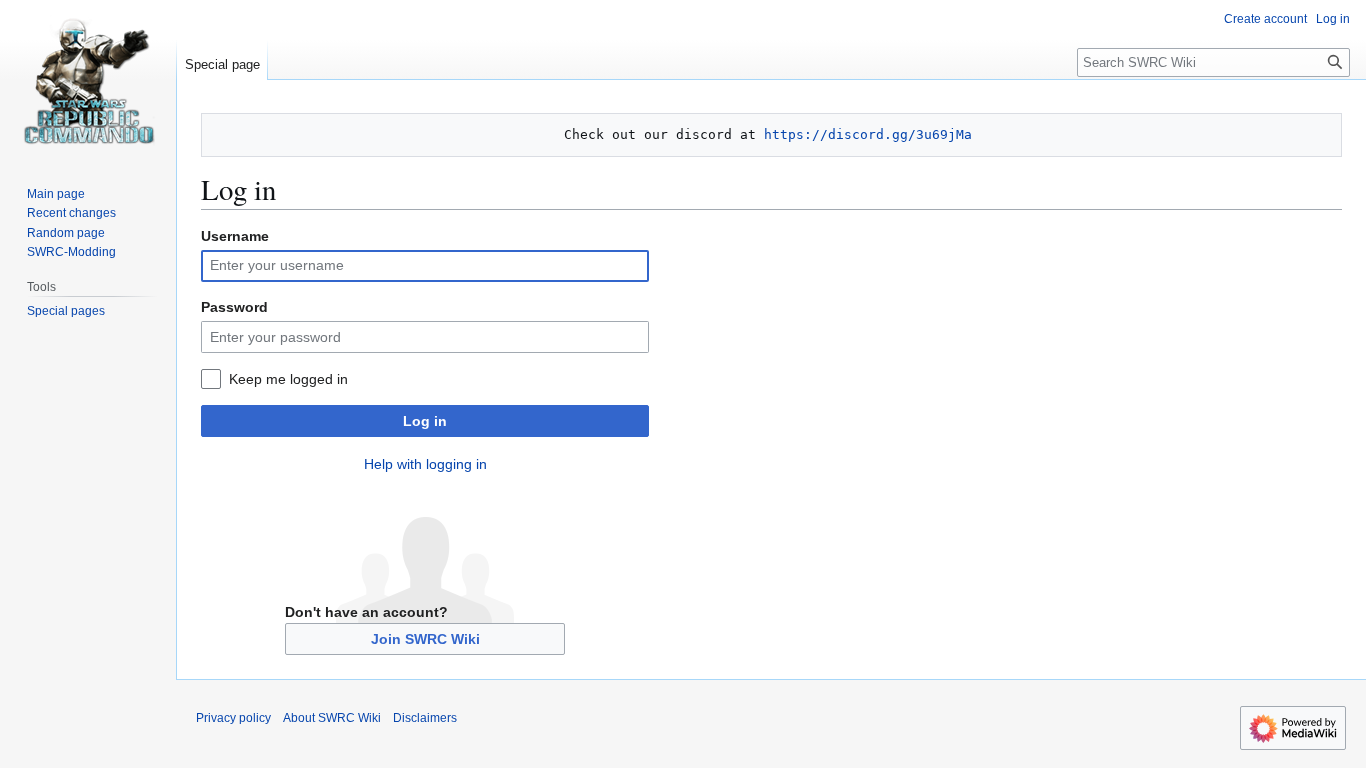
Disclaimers (425, 718)
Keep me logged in (288, 379)
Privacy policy (233, 718)
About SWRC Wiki (332, 718)
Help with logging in (425, 464)
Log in (425, 421)
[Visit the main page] (88, 80)
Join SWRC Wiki (425, 639)
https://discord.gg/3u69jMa (868, 134)
